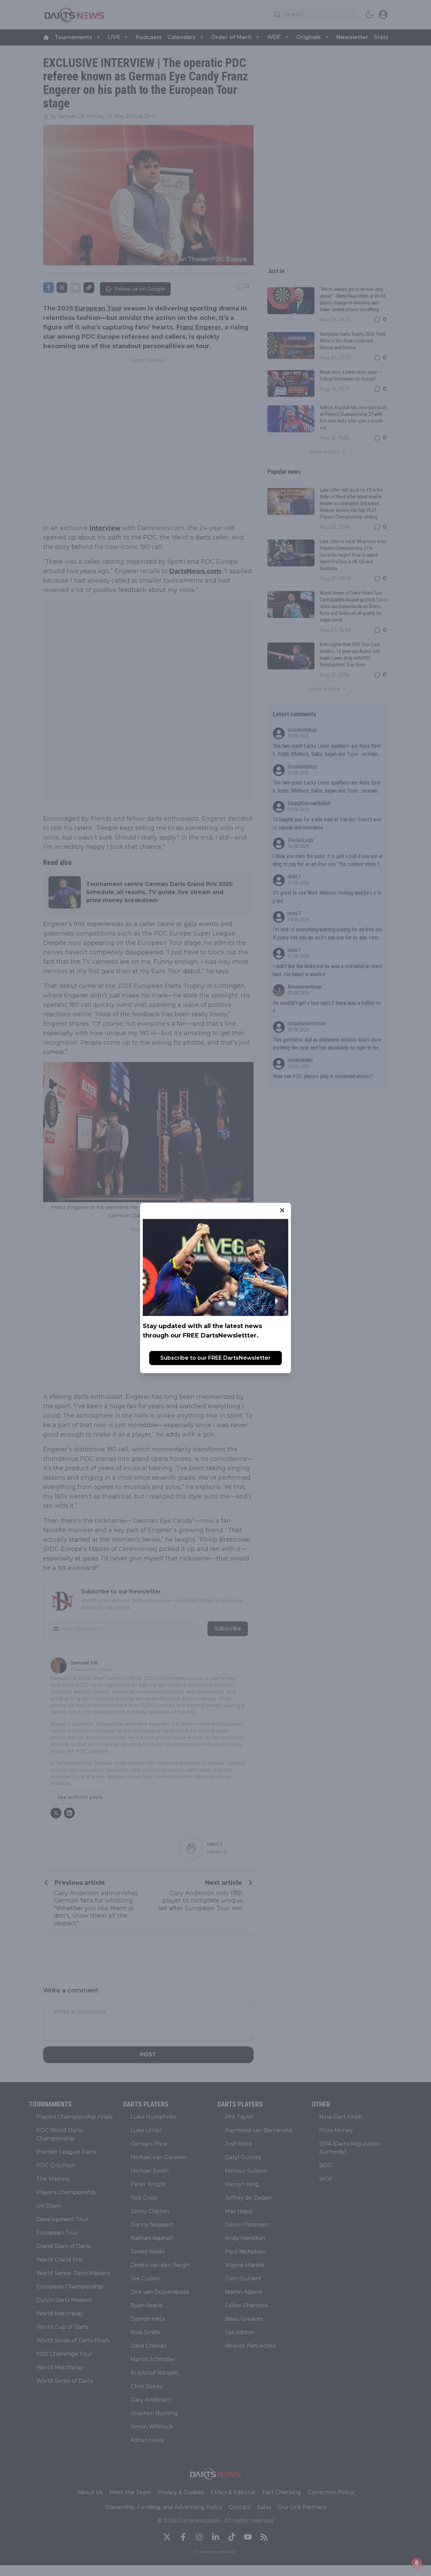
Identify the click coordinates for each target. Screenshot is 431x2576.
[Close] (282, 1210)
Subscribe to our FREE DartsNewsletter (215, 1358)
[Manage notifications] (417, 2563)
